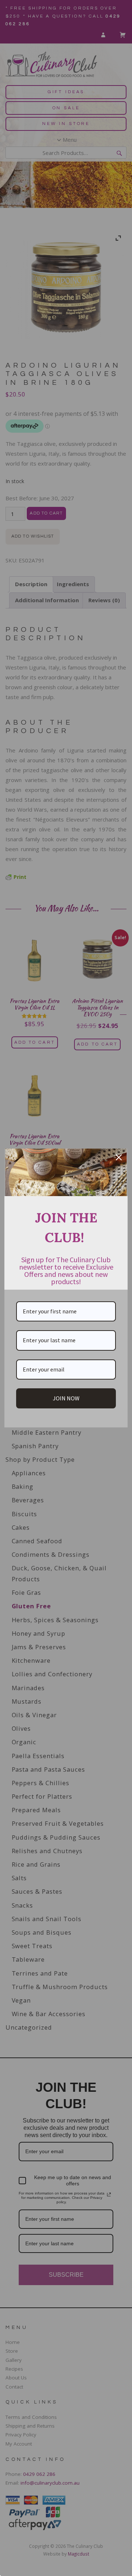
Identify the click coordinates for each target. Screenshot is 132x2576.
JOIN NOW (66, 1398)
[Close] (119, 1157)
